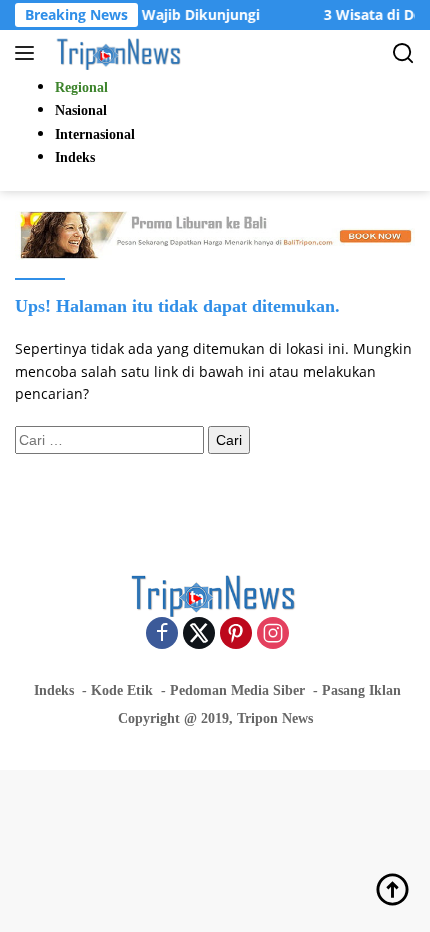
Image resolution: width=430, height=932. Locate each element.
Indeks (54, 690)
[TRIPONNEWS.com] (117, 53)
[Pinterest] (236, 634)
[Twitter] (199, 634)
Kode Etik (122, 690)
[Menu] (28, 53)
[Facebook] (162, 634)
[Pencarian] (403, 53)
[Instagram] (273, 634)
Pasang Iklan (361, 690)
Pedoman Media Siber (237, 690)
